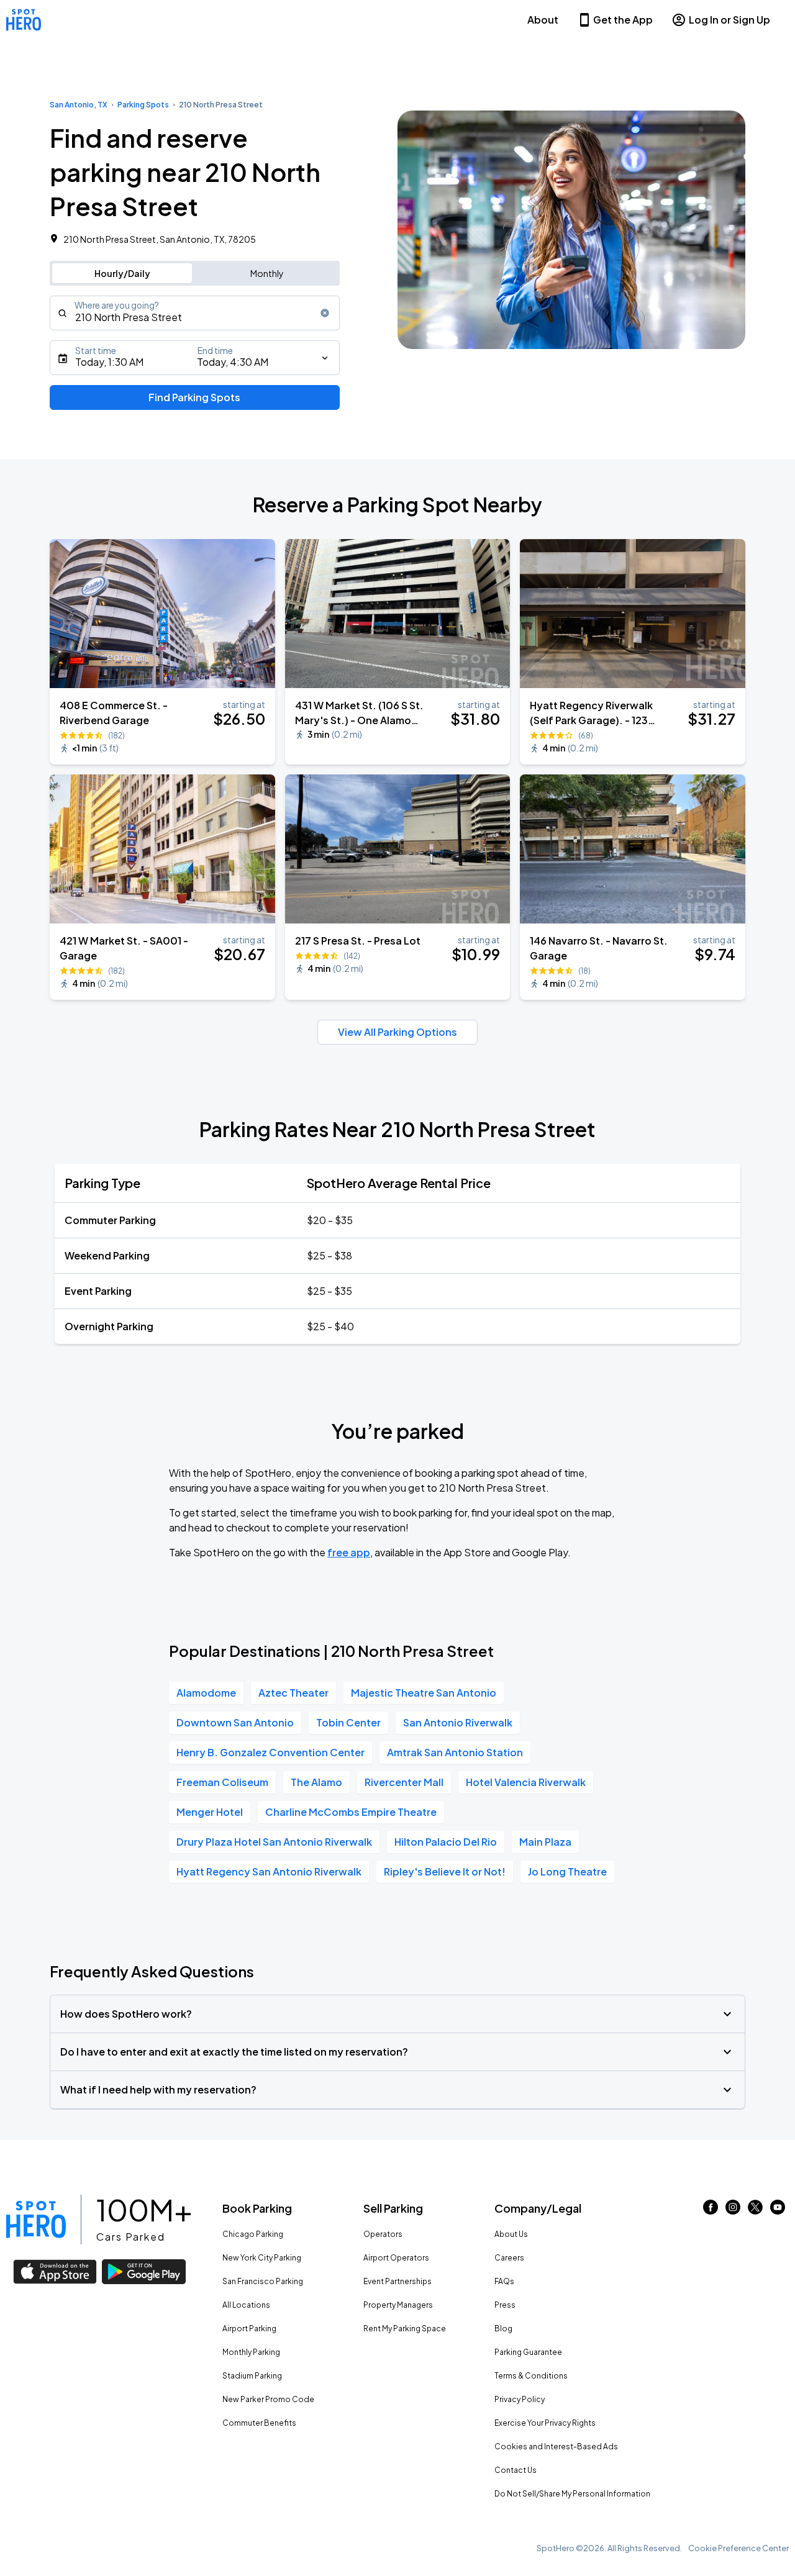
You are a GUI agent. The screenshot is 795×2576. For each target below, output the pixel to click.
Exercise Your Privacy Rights (545, 2423)
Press (505, 2305)
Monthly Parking (251, 2352)
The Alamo (316, 1782)
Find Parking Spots (194, 397)
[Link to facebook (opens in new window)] (711, 2211)
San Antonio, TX (79, 105)
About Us (511, 2234)
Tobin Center (348, 1722)
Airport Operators (396, 2258)
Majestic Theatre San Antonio (424, 1693)
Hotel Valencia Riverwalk (526, 1782)
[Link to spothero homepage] (36, 2220)
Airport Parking (249, 2329)
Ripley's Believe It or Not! (445, 1871)
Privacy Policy (520, 2399)
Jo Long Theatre (567, 1871)
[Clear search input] (325, 313)
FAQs (504, 2281)
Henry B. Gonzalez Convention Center (270, 1752)
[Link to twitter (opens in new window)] (755, 2211)
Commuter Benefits (259, 2423)
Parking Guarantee (528, 2352)
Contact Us (516, 2470)
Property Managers (398, 2305)
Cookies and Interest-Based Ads (556, 2447)
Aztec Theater (293, 1693)
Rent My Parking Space (405, 2329)
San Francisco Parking (263, 2281)
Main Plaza (545, 1842)
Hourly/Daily (122, 273)
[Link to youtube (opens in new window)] (778, 2211)
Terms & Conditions (531, 2376)
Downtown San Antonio (235, 1722)
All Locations (246, 2305)
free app (349, 1552)
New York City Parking (262, 2258)
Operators (383, 2234)
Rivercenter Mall (404, 1782)
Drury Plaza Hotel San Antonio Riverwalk (274, 1842)
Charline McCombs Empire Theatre (351, 1812)
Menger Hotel (210, 1812)
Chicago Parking (253, 2234)
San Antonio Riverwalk (458, 1722)
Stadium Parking (252, 2376)
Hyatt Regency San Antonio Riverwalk (269, 1871)
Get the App (623, 20)
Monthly (267, 273)
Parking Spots (143, 105)
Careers (509, 2258)
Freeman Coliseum (222, 1782)
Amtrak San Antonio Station (455, 1752)
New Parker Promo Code (268, 2399)
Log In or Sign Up (729, 20)
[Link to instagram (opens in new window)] (733, 2211)
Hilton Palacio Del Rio (446, 1842)
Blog (503, 2329)
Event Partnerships (397, 2281)
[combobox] (195, 313)
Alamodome (206, 1693)
